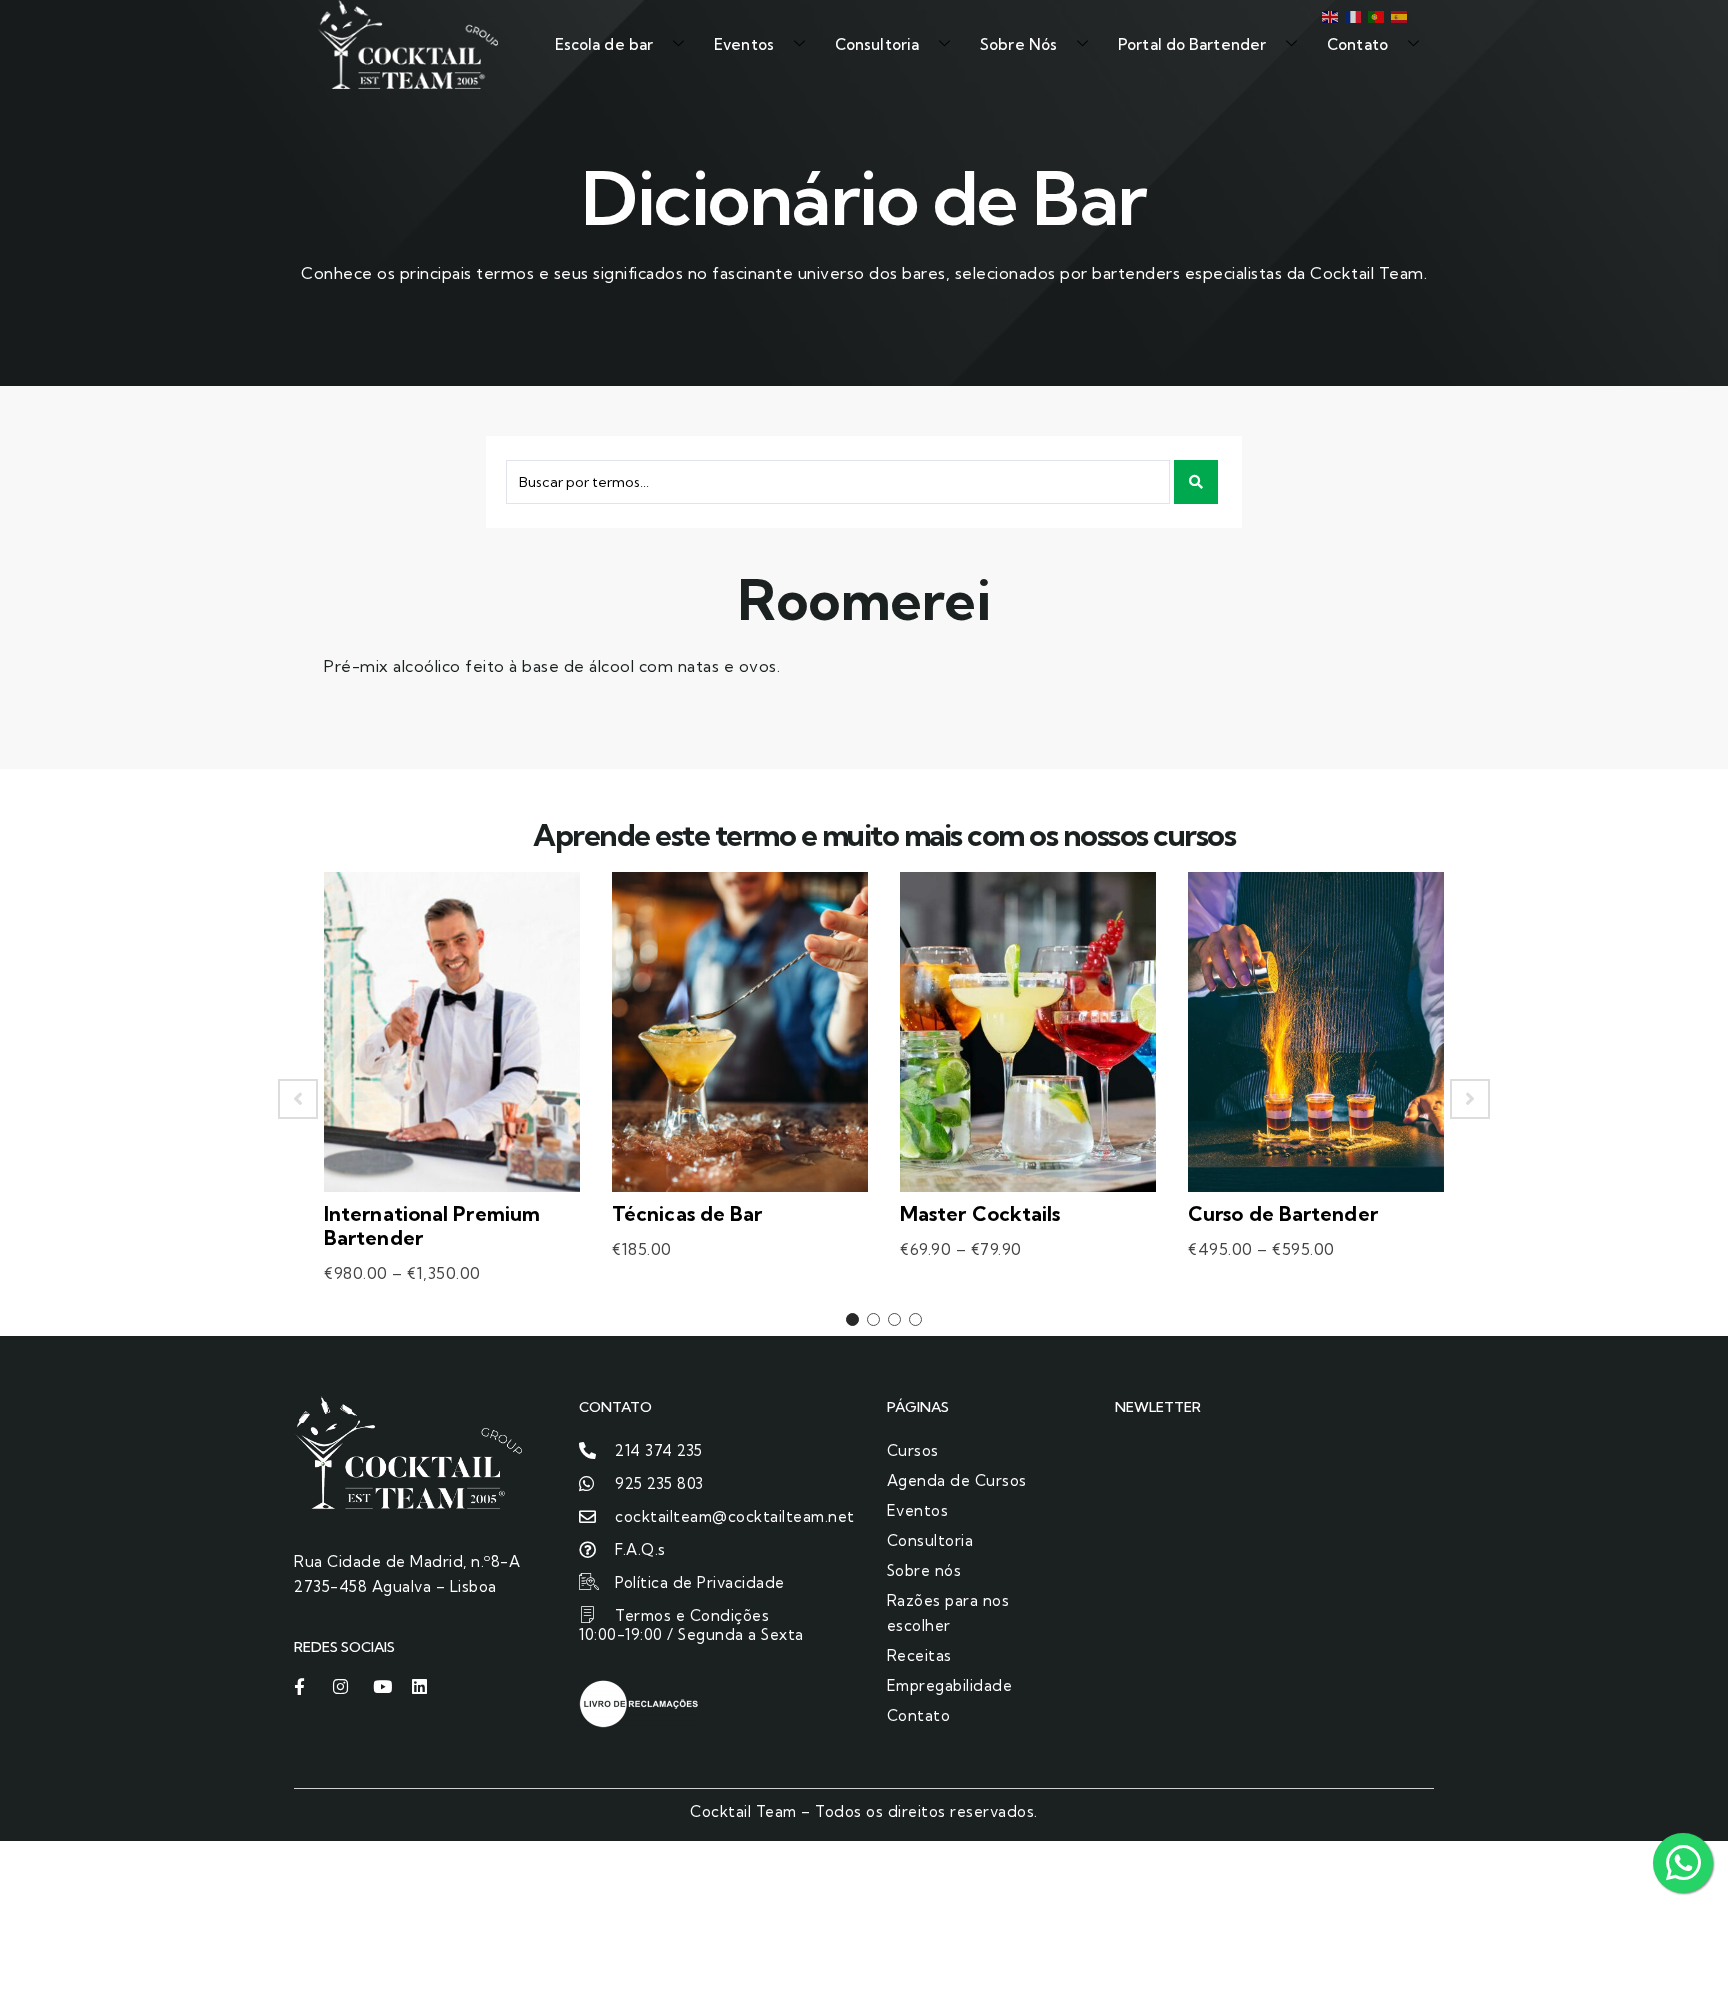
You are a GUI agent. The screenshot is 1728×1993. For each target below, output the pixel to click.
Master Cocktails (980, 1213)
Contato (1357, 44)
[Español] (1397, 15)
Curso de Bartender (1283, 1213)
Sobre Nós (1018, 44)
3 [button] (894, 1319)
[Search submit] (1196, 482)
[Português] (1374, 15)
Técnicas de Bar (687, 1213)
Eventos (744, 44)
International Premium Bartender (432, 1225)
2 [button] (873, 1319)
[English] (1328, 15)
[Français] (1351, 15)
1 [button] (852, 1319)
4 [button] (915, 1319)
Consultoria (877, 44)
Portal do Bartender (1192, 44)
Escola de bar (604, 44)
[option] (452, 1099)
